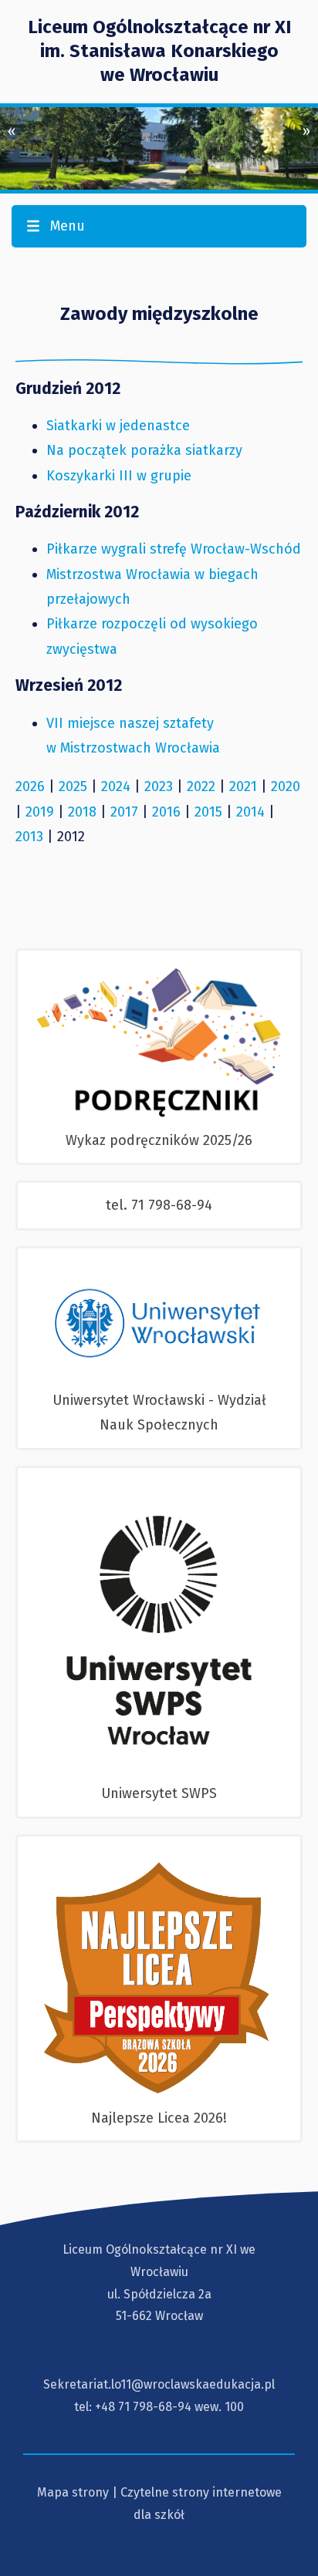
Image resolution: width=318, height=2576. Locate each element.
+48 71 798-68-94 (143, 2407)
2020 (286, 786)
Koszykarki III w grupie (119, 476)
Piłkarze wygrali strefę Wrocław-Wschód (174, 549)
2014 (250, 812)
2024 (116, 786)
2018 (82, 812)
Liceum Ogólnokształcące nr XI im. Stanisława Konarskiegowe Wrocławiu (159, 51)
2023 (159, 786)
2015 (208, 812)
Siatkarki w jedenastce (118, 426)
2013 (29, 837)
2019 (40, 812)
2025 (73, 786)
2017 (124, 812)
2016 (166, 812)
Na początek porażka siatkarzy (144, 450)
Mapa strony (73, 2492)
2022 (201, 786)
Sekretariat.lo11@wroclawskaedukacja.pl (159, 2384)
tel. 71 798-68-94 (159, 1205)
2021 (243, 786)
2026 (30, 786)
